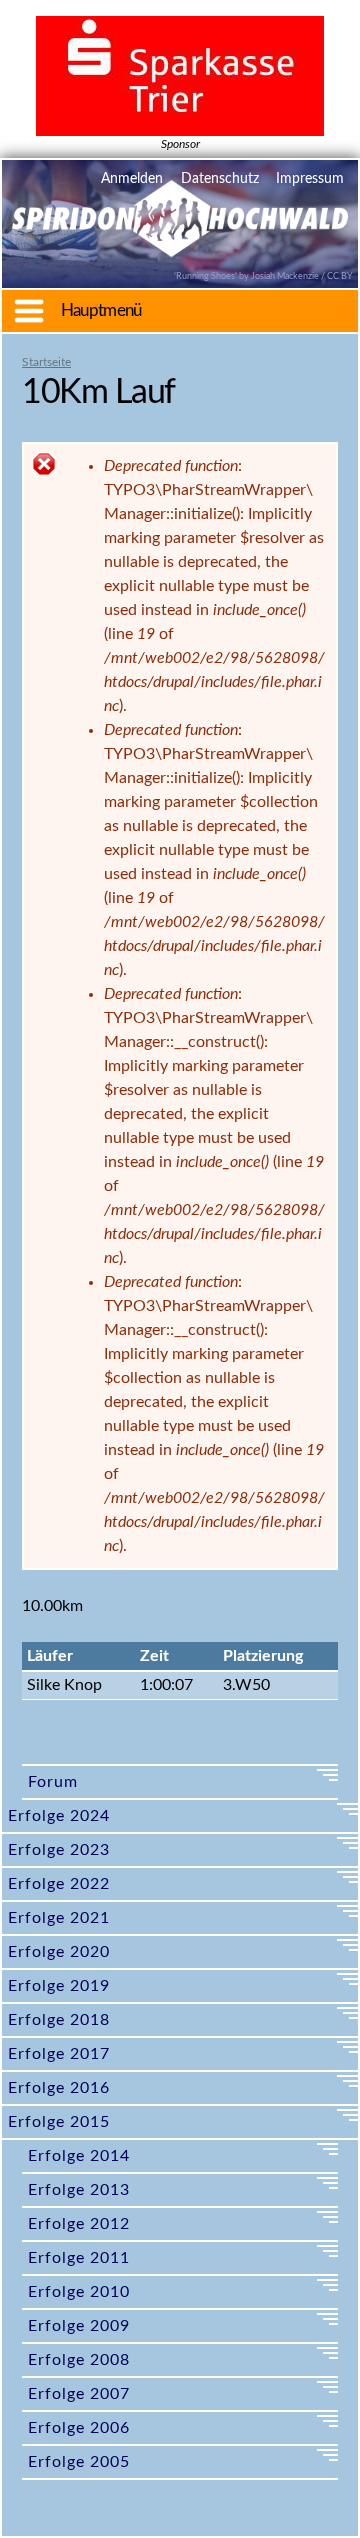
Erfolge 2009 (79, 2326)
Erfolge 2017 (59, 2054)
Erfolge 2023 (59, 1850)
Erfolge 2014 (79, 2156)
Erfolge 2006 (79, 2428)
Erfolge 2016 (59, 2088)
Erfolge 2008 (79, 2360)
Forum (53, 1782)
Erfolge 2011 (79, 2258)
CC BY (340, 276)
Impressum (310, 179)
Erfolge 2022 (59, 1884)
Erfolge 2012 (79, 2224)
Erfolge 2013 (79, 2190)
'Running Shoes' (205, 276)
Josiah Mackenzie (285, 276)
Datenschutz (220, 179)
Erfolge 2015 (59, 2122)
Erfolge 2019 (59, 1986)
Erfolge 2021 (59, 1918)
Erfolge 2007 (79, 2394)
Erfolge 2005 (79, 2462)
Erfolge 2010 (79, 2292)
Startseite (46, 362)
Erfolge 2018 (59, 2020)
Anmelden (132, 179)
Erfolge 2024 (59, 1816)
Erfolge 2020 (59, 1952)
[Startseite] (180, 245)
